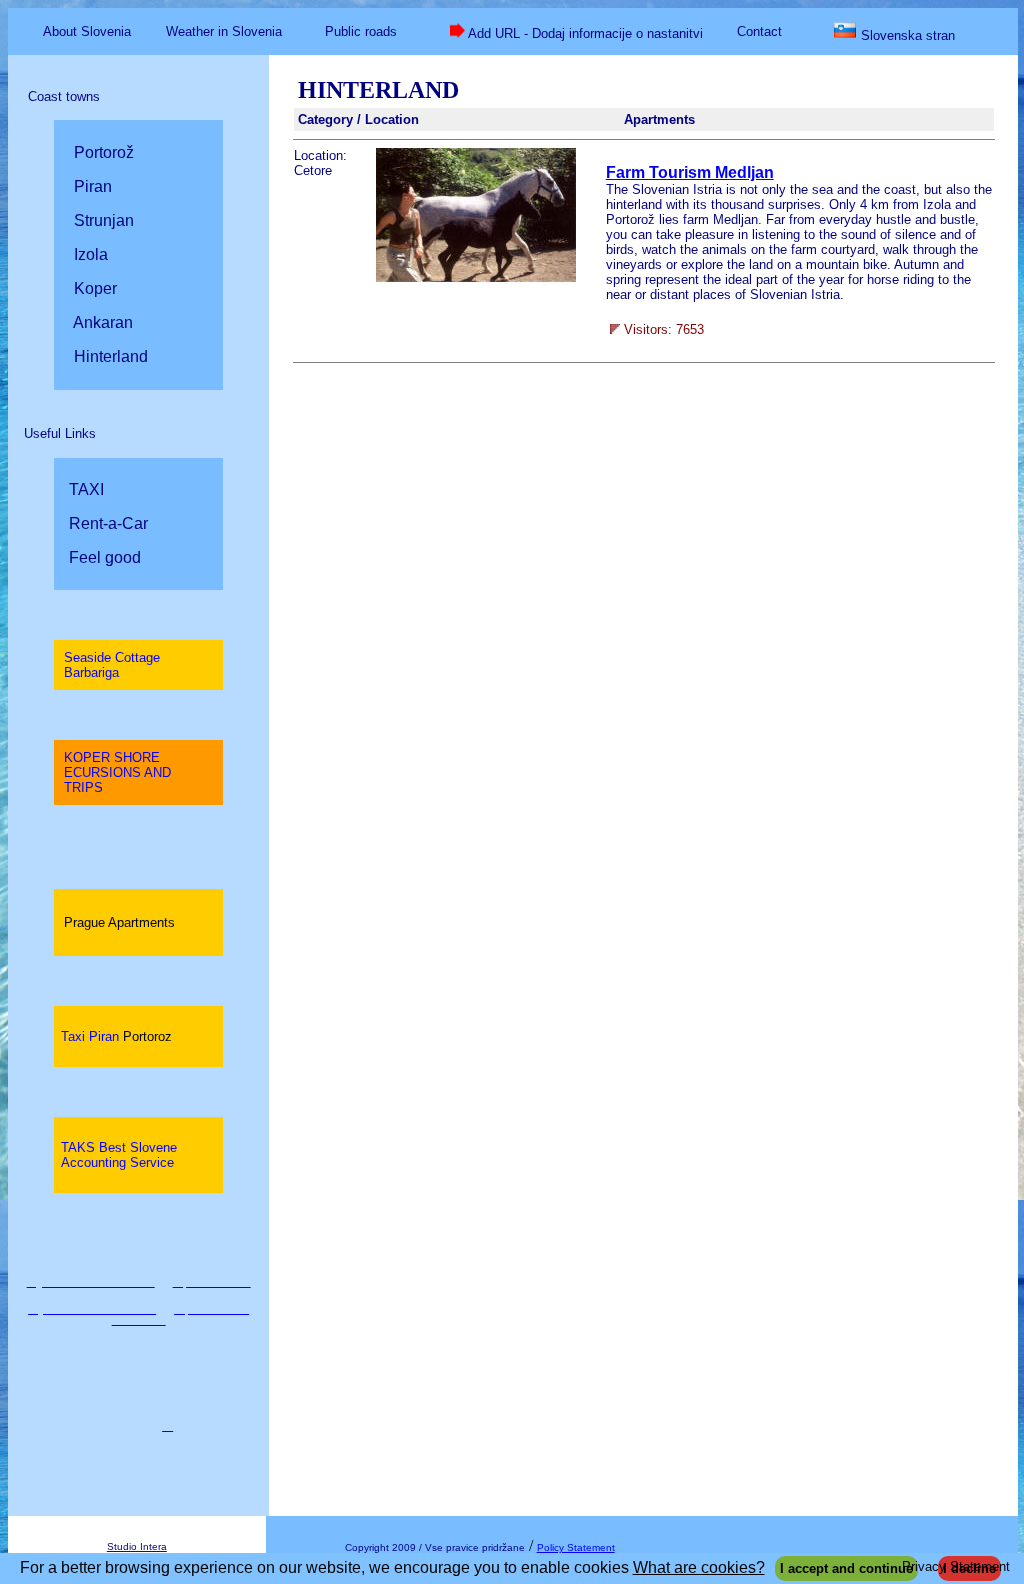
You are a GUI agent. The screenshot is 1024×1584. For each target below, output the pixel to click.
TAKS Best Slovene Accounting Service (119, 1155)
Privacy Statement (956, 1566)
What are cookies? (699, 1567)
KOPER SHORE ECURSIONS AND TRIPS (117, 772)
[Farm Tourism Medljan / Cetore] (476, 276)
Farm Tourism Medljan (690, 172)
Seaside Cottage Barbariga (112, 665)
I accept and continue (846, 1568)
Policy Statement (576, 1547)
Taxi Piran (116, 1036)
